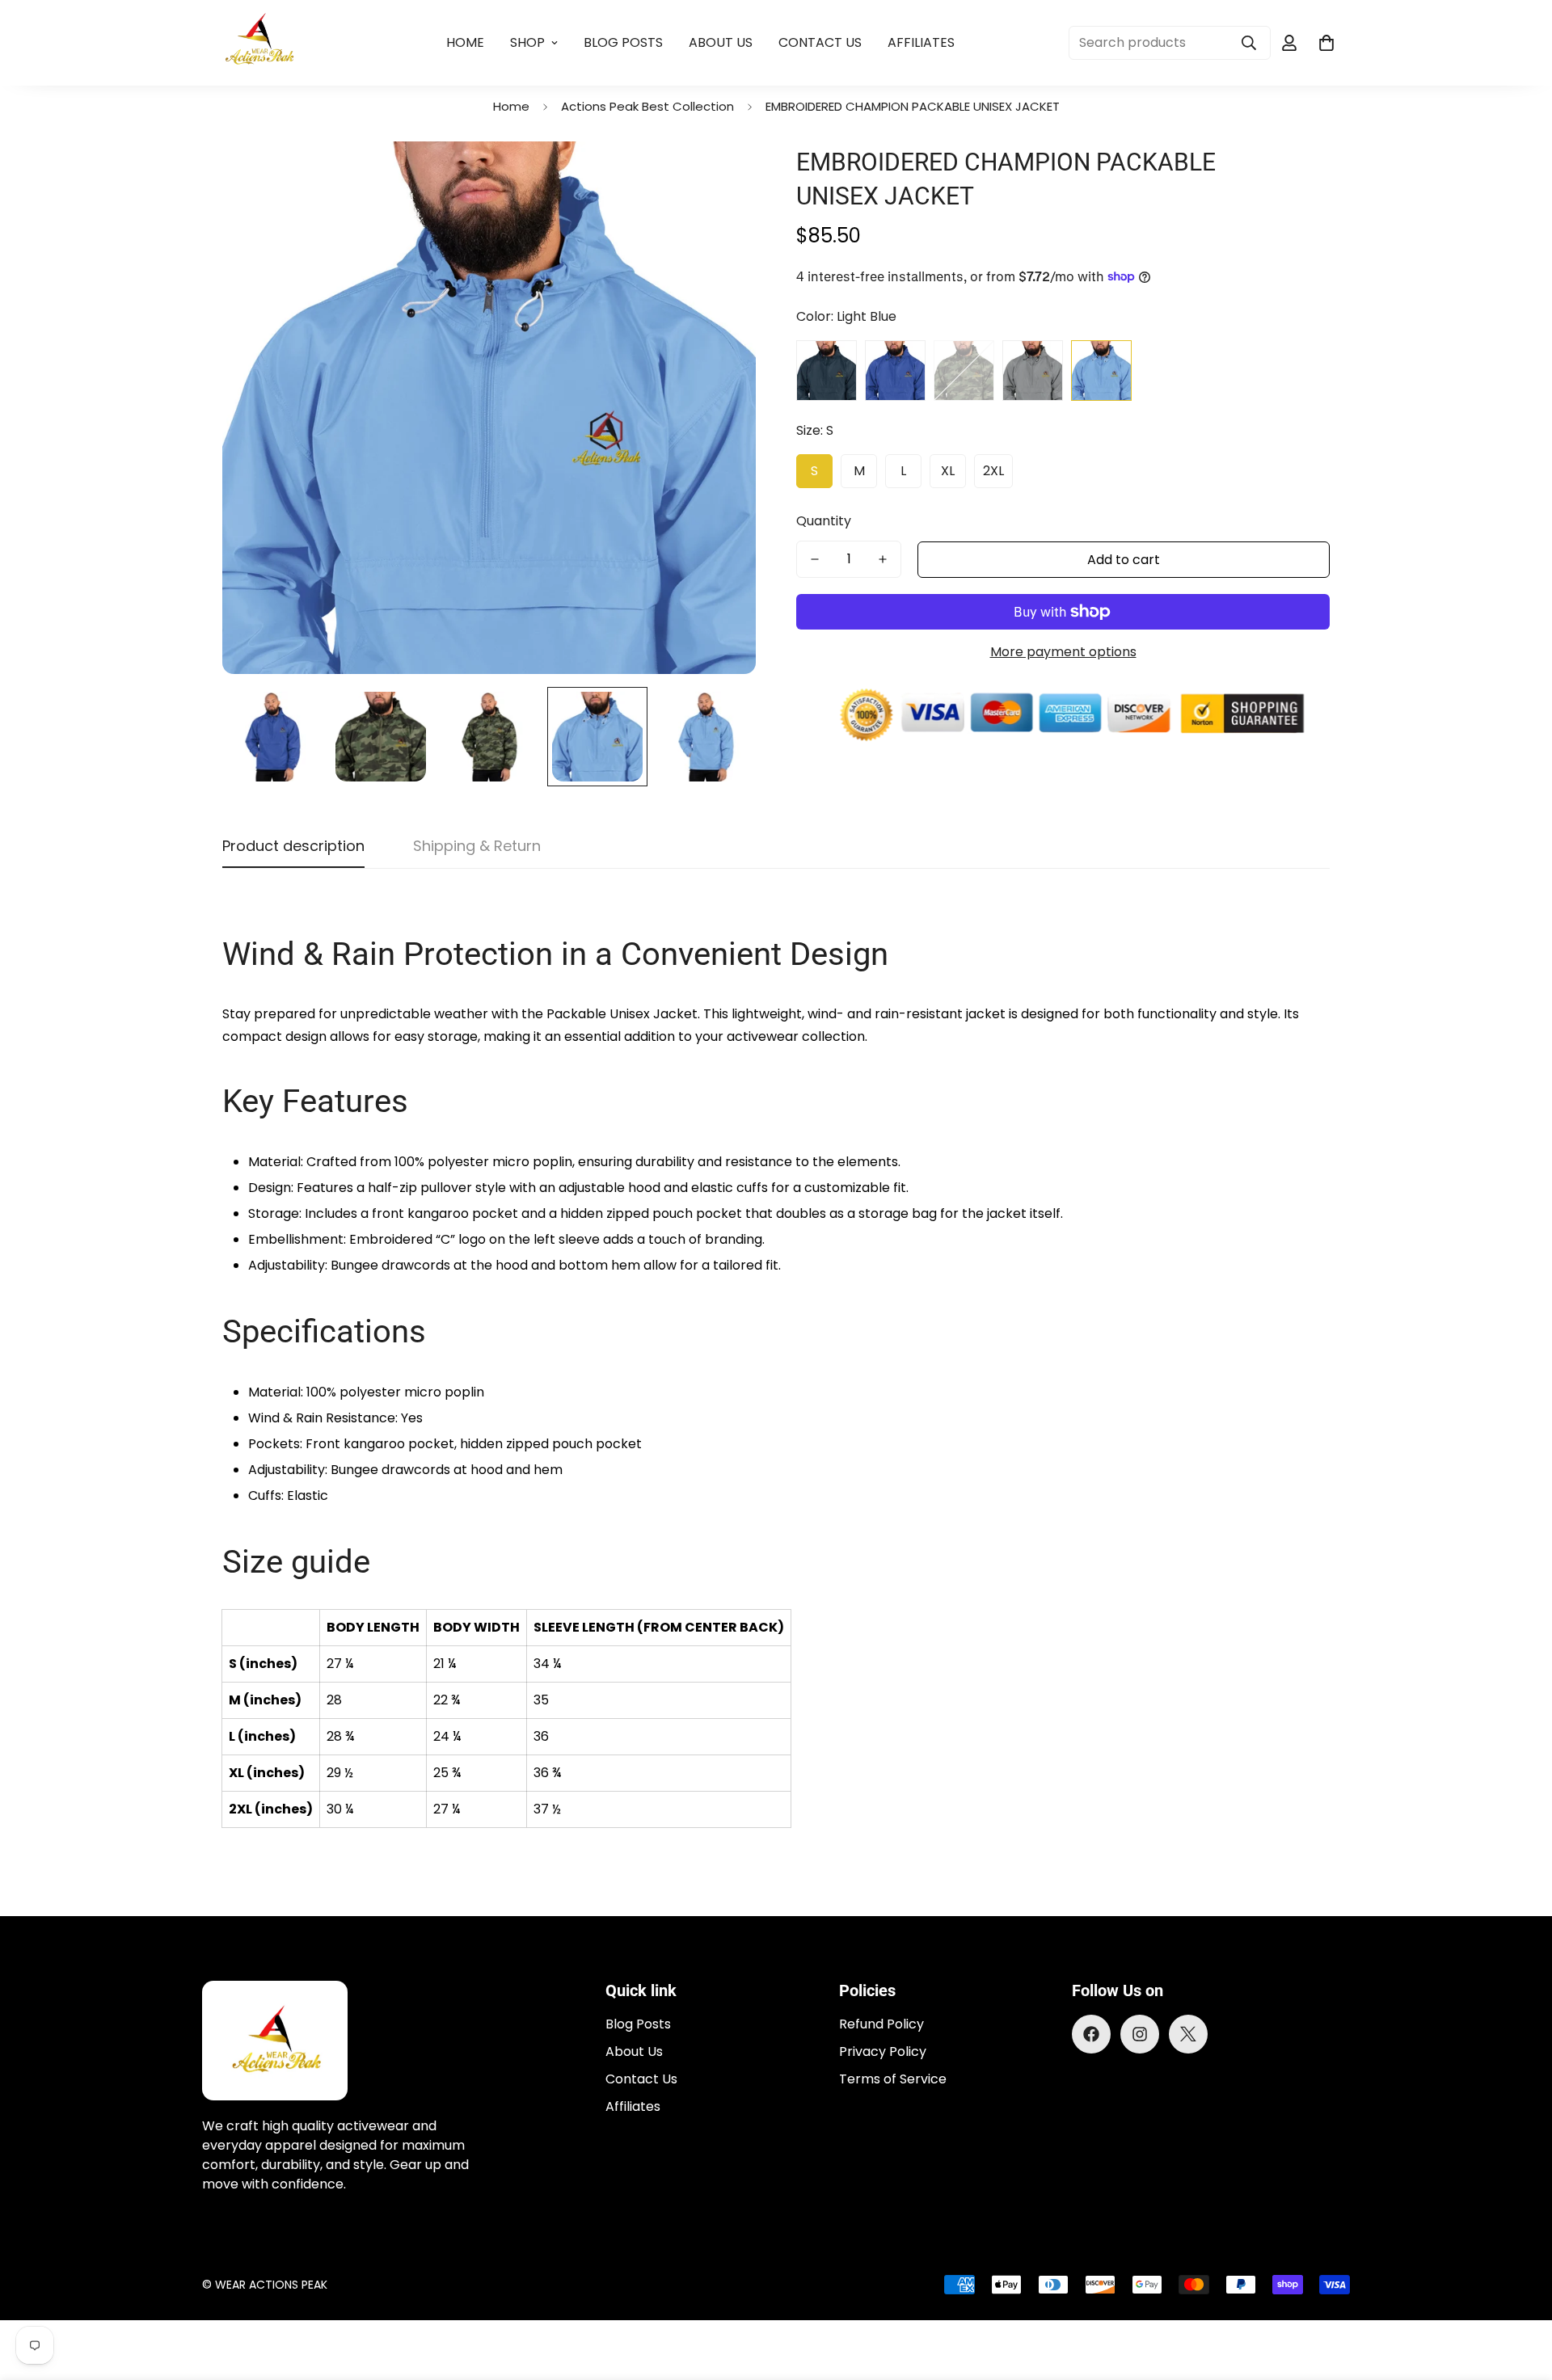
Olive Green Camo (964, 371)
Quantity (824, 521)
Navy (827, 371)
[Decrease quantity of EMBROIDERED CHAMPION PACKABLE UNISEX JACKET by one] (815, 559)
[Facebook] (1091, 2034)
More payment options (1063, 652)
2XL (993, 471)
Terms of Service (893, 2079)
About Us (721, 42)
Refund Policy (881, 2024)
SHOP (527, 42)
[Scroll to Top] (1520, 2292)
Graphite (1033, 371)
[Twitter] (1188, 2034)
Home (465, 42)
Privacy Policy (883, 2051)
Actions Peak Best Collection (647, 106)
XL (948, 471)
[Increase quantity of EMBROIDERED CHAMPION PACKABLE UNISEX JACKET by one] (883, 559)
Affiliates (921, 42)
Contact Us (820, 42)
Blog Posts (623, 42)
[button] (1326, 43)
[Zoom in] (721, 176)
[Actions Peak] (261, 43)
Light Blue (1101, 371)
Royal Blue (895, 371)
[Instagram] (1140, 2034)
